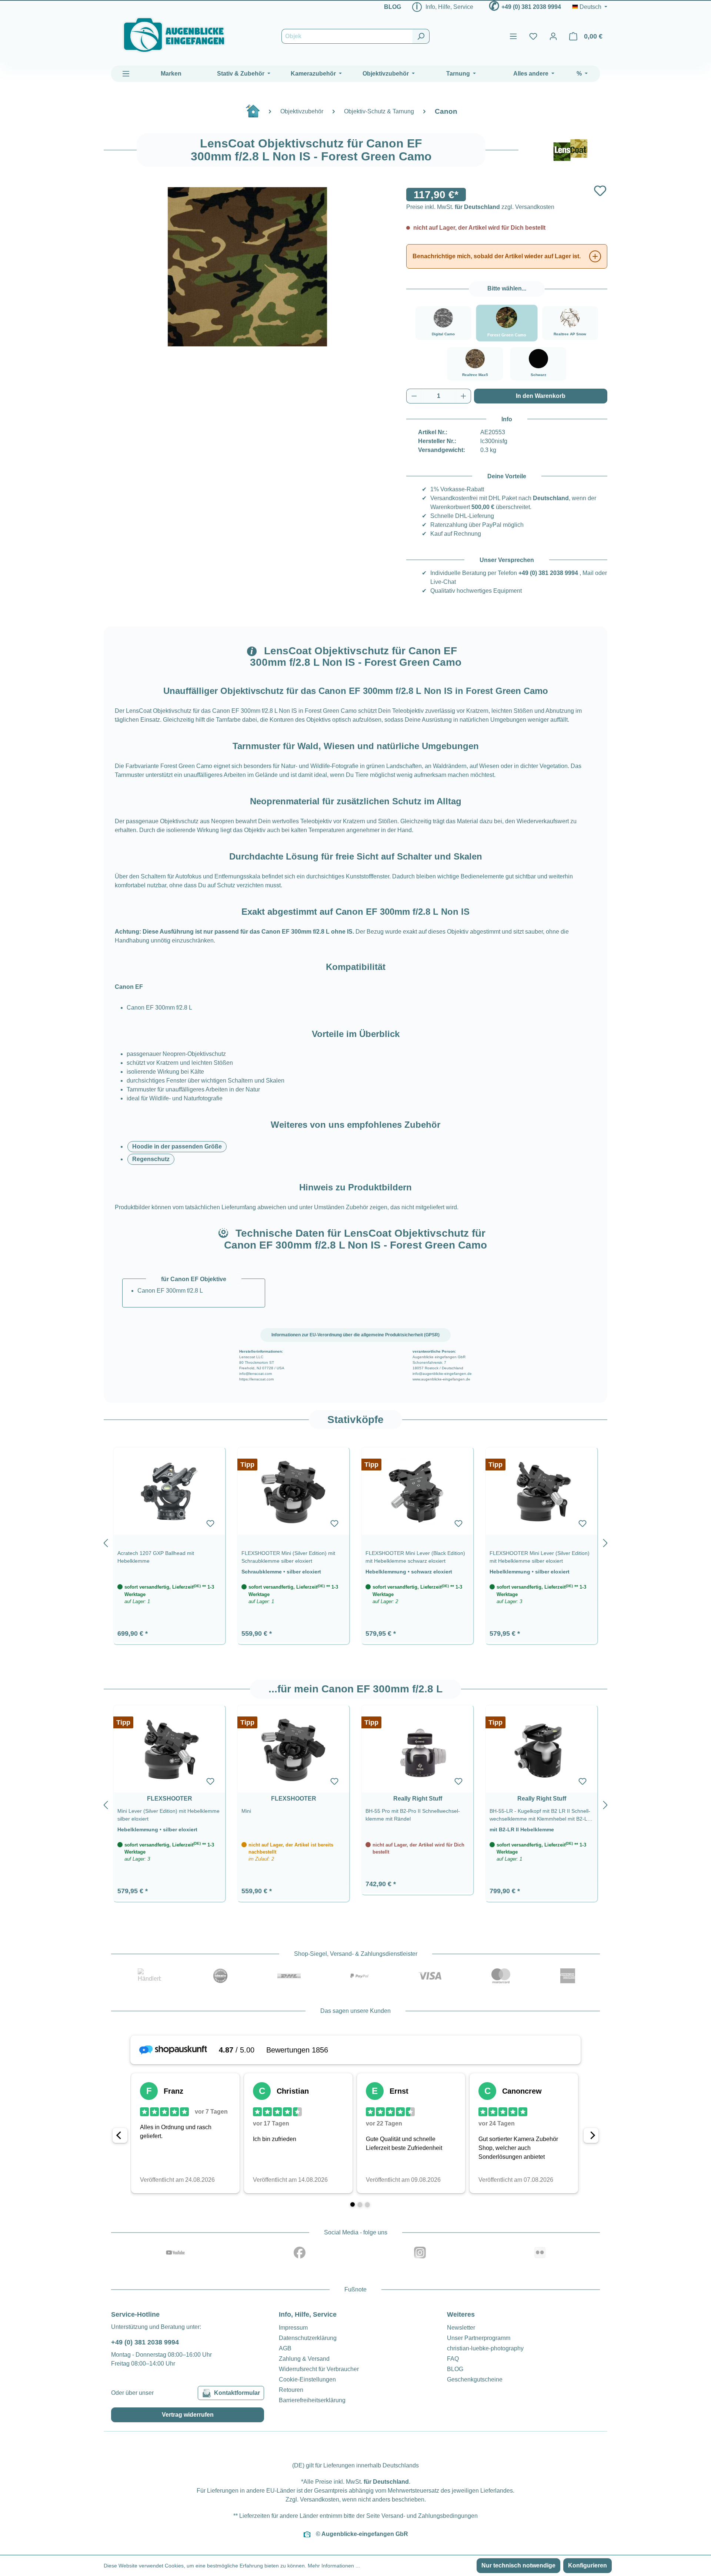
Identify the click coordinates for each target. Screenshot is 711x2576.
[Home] (257, 114)
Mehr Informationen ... (334, 2566)
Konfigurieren (588, 2565)
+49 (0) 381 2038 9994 (531, 7)
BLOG (393, 7)
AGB (285, 2348)
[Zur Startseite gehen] (174, 35)
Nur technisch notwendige (518, 2565)
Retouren (291, 2390)
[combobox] (347, 36)
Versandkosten (320, 2499)
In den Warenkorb (541, 396)
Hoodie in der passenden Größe (177, 1146)
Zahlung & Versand (304, 2359)
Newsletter (461, 2328)
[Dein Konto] (553, 36)
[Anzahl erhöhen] (464, 396)
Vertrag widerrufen (188, 2415)
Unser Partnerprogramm (479, 2338)
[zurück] (106, 1542)
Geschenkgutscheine (475, 2379)
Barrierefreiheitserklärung (312, 2400)
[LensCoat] (570, 150)
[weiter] (605, 1542)
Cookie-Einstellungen (307, 2379)
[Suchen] (421, 36)
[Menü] (513, 36)
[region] (355, 1542)
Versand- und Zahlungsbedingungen (430, 2516)
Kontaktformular (237, 2393)
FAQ (453, 2359)
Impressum (293, 2328)
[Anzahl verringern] (414, 396)
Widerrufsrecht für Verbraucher (319, 2369)
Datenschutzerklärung (308, 2338)
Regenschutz (151, 1159)
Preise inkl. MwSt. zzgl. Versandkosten (480, 207)
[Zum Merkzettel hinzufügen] (600, 191)
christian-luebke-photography (485, 2348)
